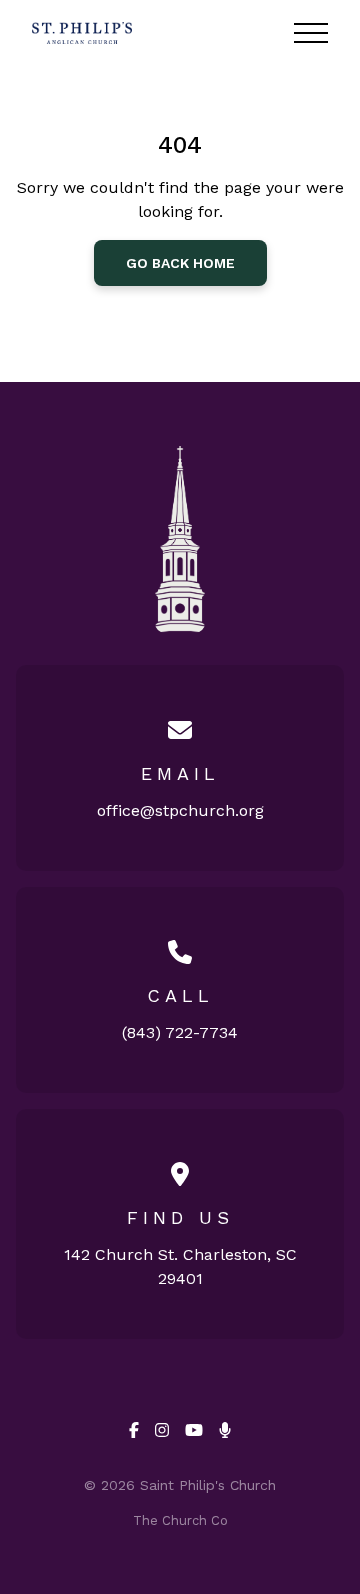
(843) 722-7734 (180, 1032)
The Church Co (180, 1520)
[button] (311, 33)
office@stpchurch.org (180, 810)
